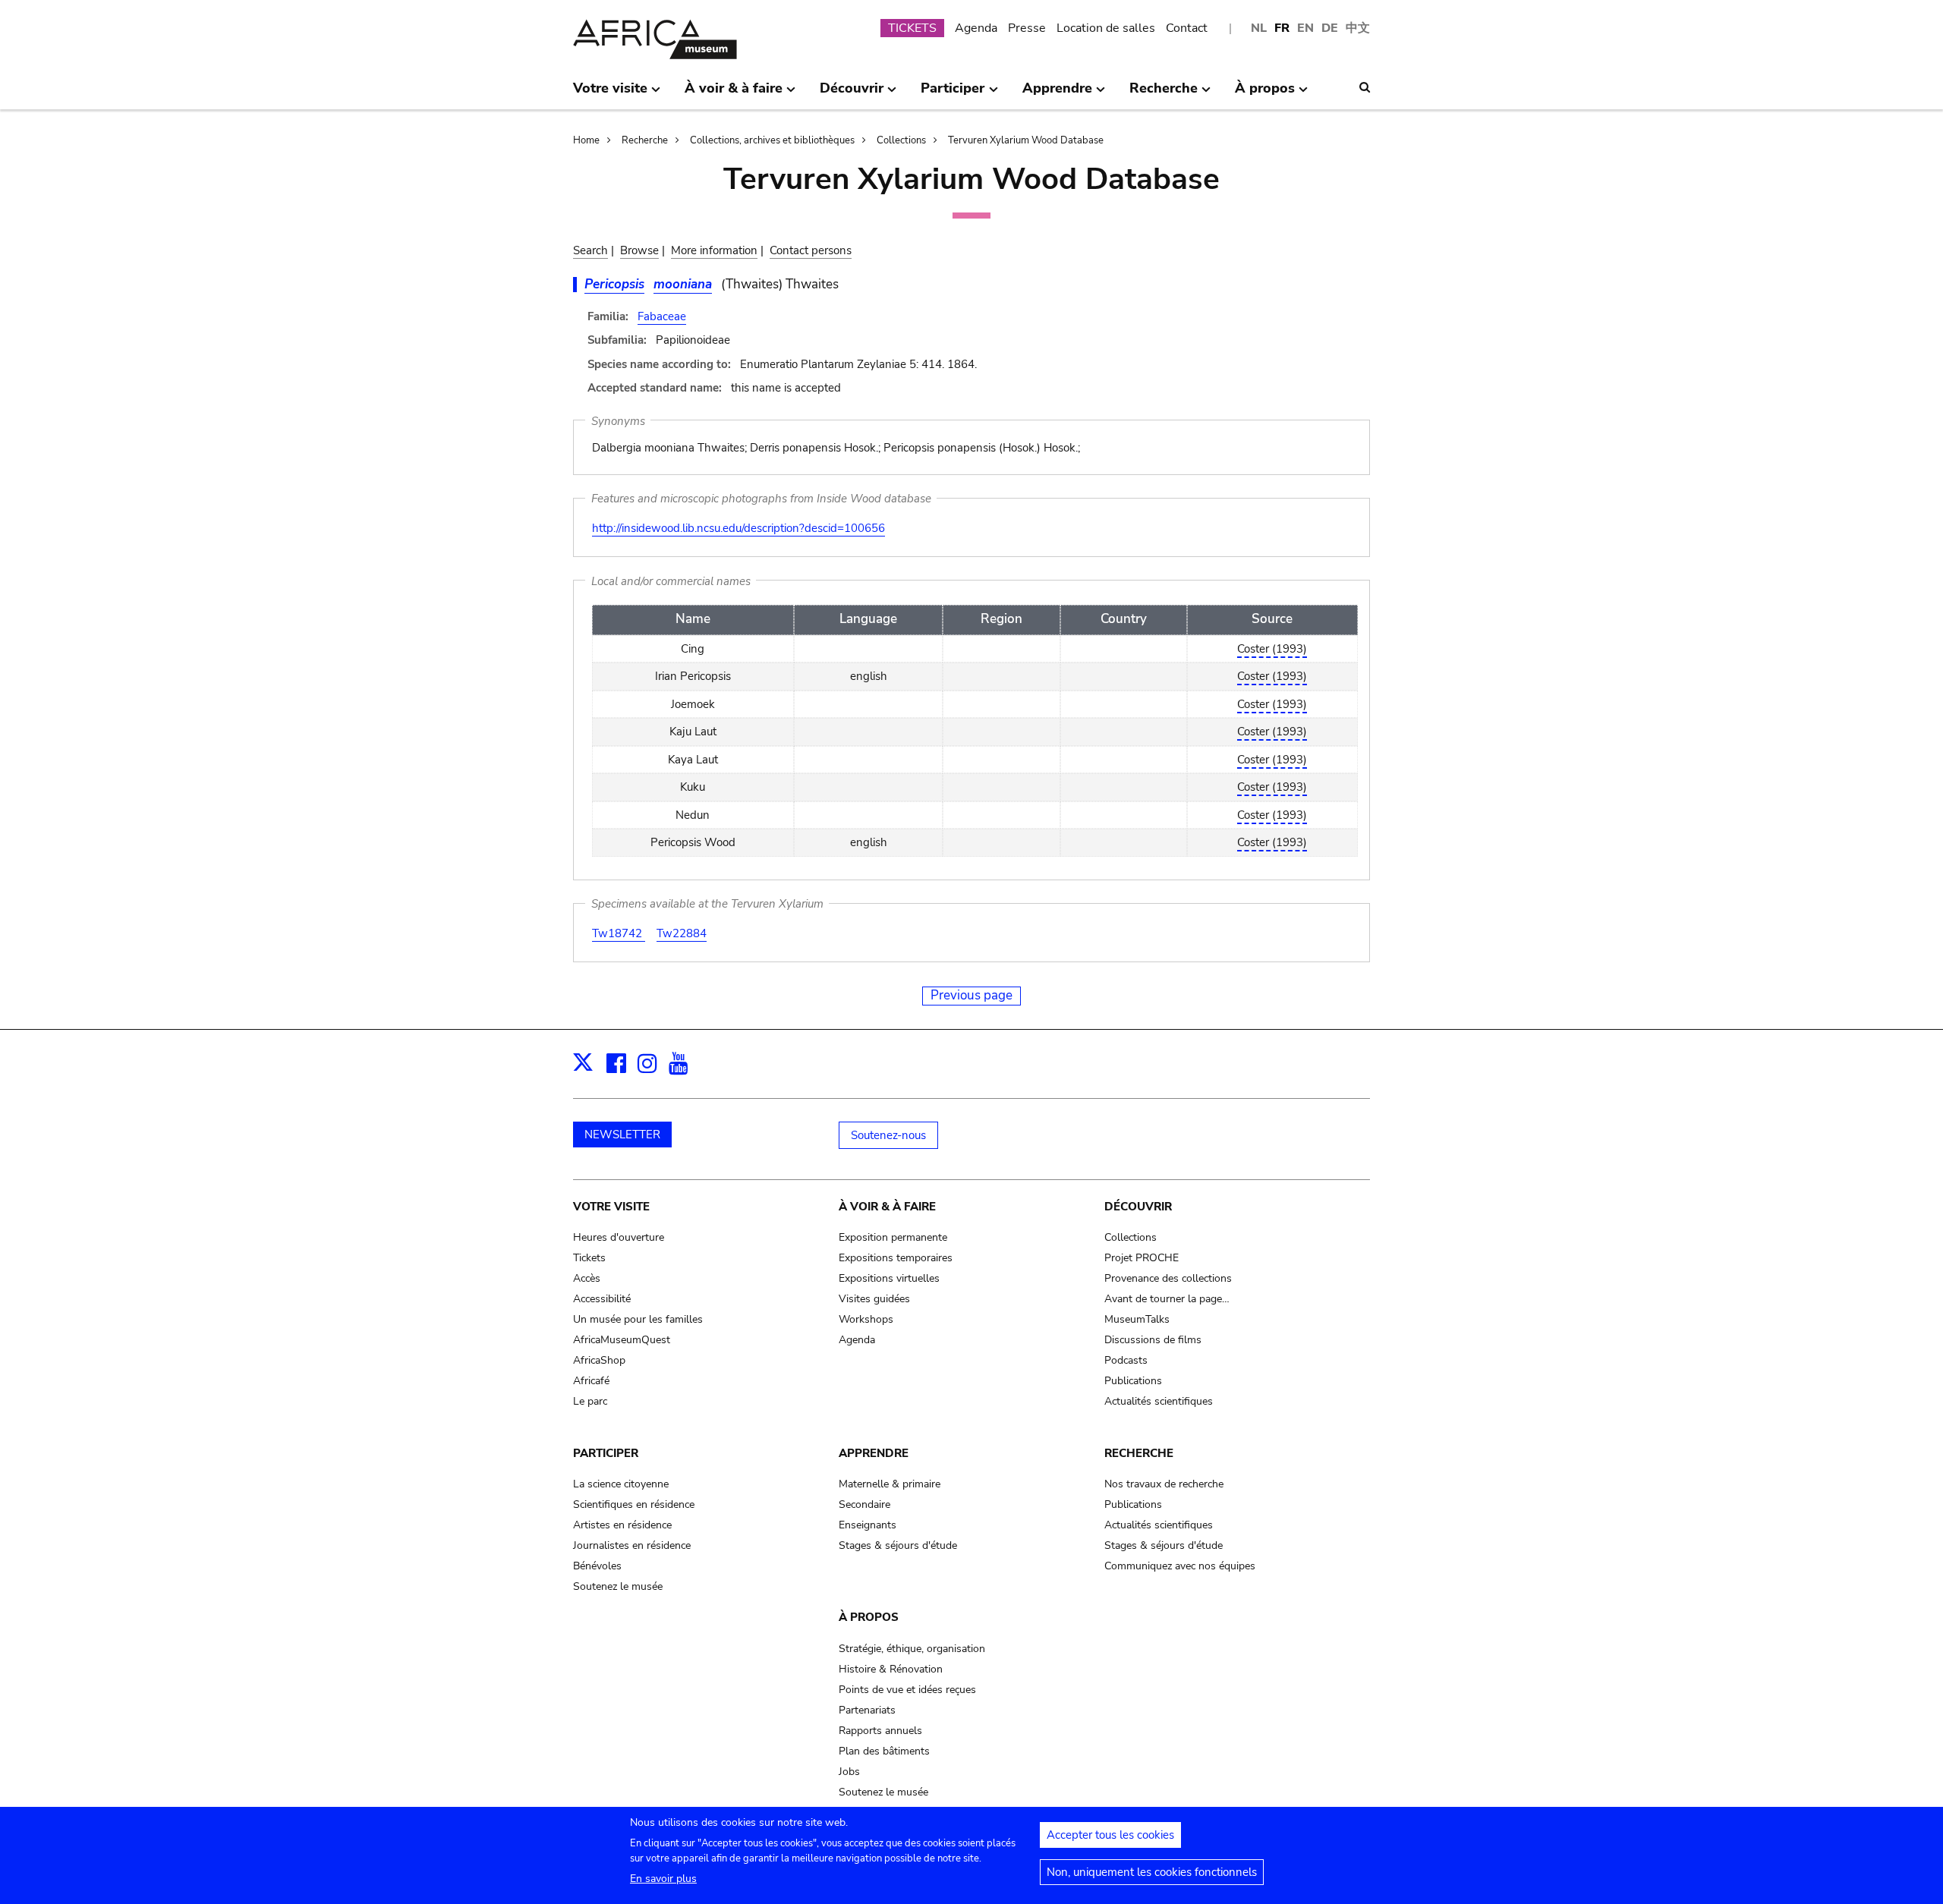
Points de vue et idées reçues (907, 1690)
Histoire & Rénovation (891, 1669)
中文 (1358, 28)
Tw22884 (682, 933)
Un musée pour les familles (638, 1319)
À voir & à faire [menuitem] (734, 94)
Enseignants (868, 1525)
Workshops (866, 1319)
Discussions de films (1153, 1340)
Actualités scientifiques (1159, 1401)
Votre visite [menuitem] (610, 94)
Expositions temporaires (896, 1258)
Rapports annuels (880, 1731)
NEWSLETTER (622, 1135)
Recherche (645, 140)
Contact (1187, 28)
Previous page (971, 995)
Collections (901, 140)
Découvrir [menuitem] (852, 94)
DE (1330, 28)
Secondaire (864, 1504)
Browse (639, 250)
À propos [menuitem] (1265, 94)
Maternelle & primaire (890, 1484)
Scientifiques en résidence (634, 1504)
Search (590, 250)
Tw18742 (619, 933)
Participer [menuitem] (953, 94)
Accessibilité (602, 1299)
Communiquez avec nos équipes (1180, 1566)
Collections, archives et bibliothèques (772, 140)
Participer (606, 1453)
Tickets (589, 1258)
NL (1259, 28)
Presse (1027, 28)
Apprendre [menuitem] (1057, 94)
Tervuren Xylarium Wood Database (1026, 140)
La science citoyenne (621, 1484)
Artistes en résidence (622, 1525)
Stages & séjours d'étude (898, 1545)
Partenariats (867, 1710)
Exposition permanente (893, 1237)
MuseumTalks (1137, 1319)
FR (1282, 28)
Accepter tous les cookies (1110, 1835)
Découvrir (1138, 1207)
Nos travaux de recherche (1164, 1484)
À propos (869, 1617)
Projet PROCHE (1142, 1258)
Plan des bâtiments (884, 1751)
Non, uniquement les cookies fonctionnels (1152, 1872)
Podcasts (1126, 1360)
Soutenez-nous (888, 1135)
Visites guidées (874, 1299)
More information (714, 250)
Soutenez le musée (618, 1586)
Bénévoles (597, 1566)
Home (586, 140)
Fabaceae (662, 316)
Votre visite (611, 1207)
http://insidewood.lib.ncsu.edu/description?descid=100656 (738, 528)
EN (1305, 28)
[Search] (1365, 87)
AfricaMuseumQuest (622, 1340)
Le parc (590, 1401)
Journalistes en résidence (632, 1545)
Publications (1133, 1381)
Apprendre (874, 1453)
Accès (587, 1278)
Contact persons (811, 250)
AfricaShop (599, 1360)
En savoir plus (663, 1879)
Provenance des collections (1168, 1278)
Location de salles (1106, 28)
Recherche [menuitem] (1164, 94)
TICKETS (912, 28)
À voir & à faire (887, 1207)
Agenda (976, 28)
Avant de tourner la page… (1167, 1299)
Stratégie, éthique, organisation (912, 1649)
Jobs (849, 1772)
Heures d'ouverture (619, 1237)
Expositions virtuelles (889, 1278)
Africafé (591, 1381)
